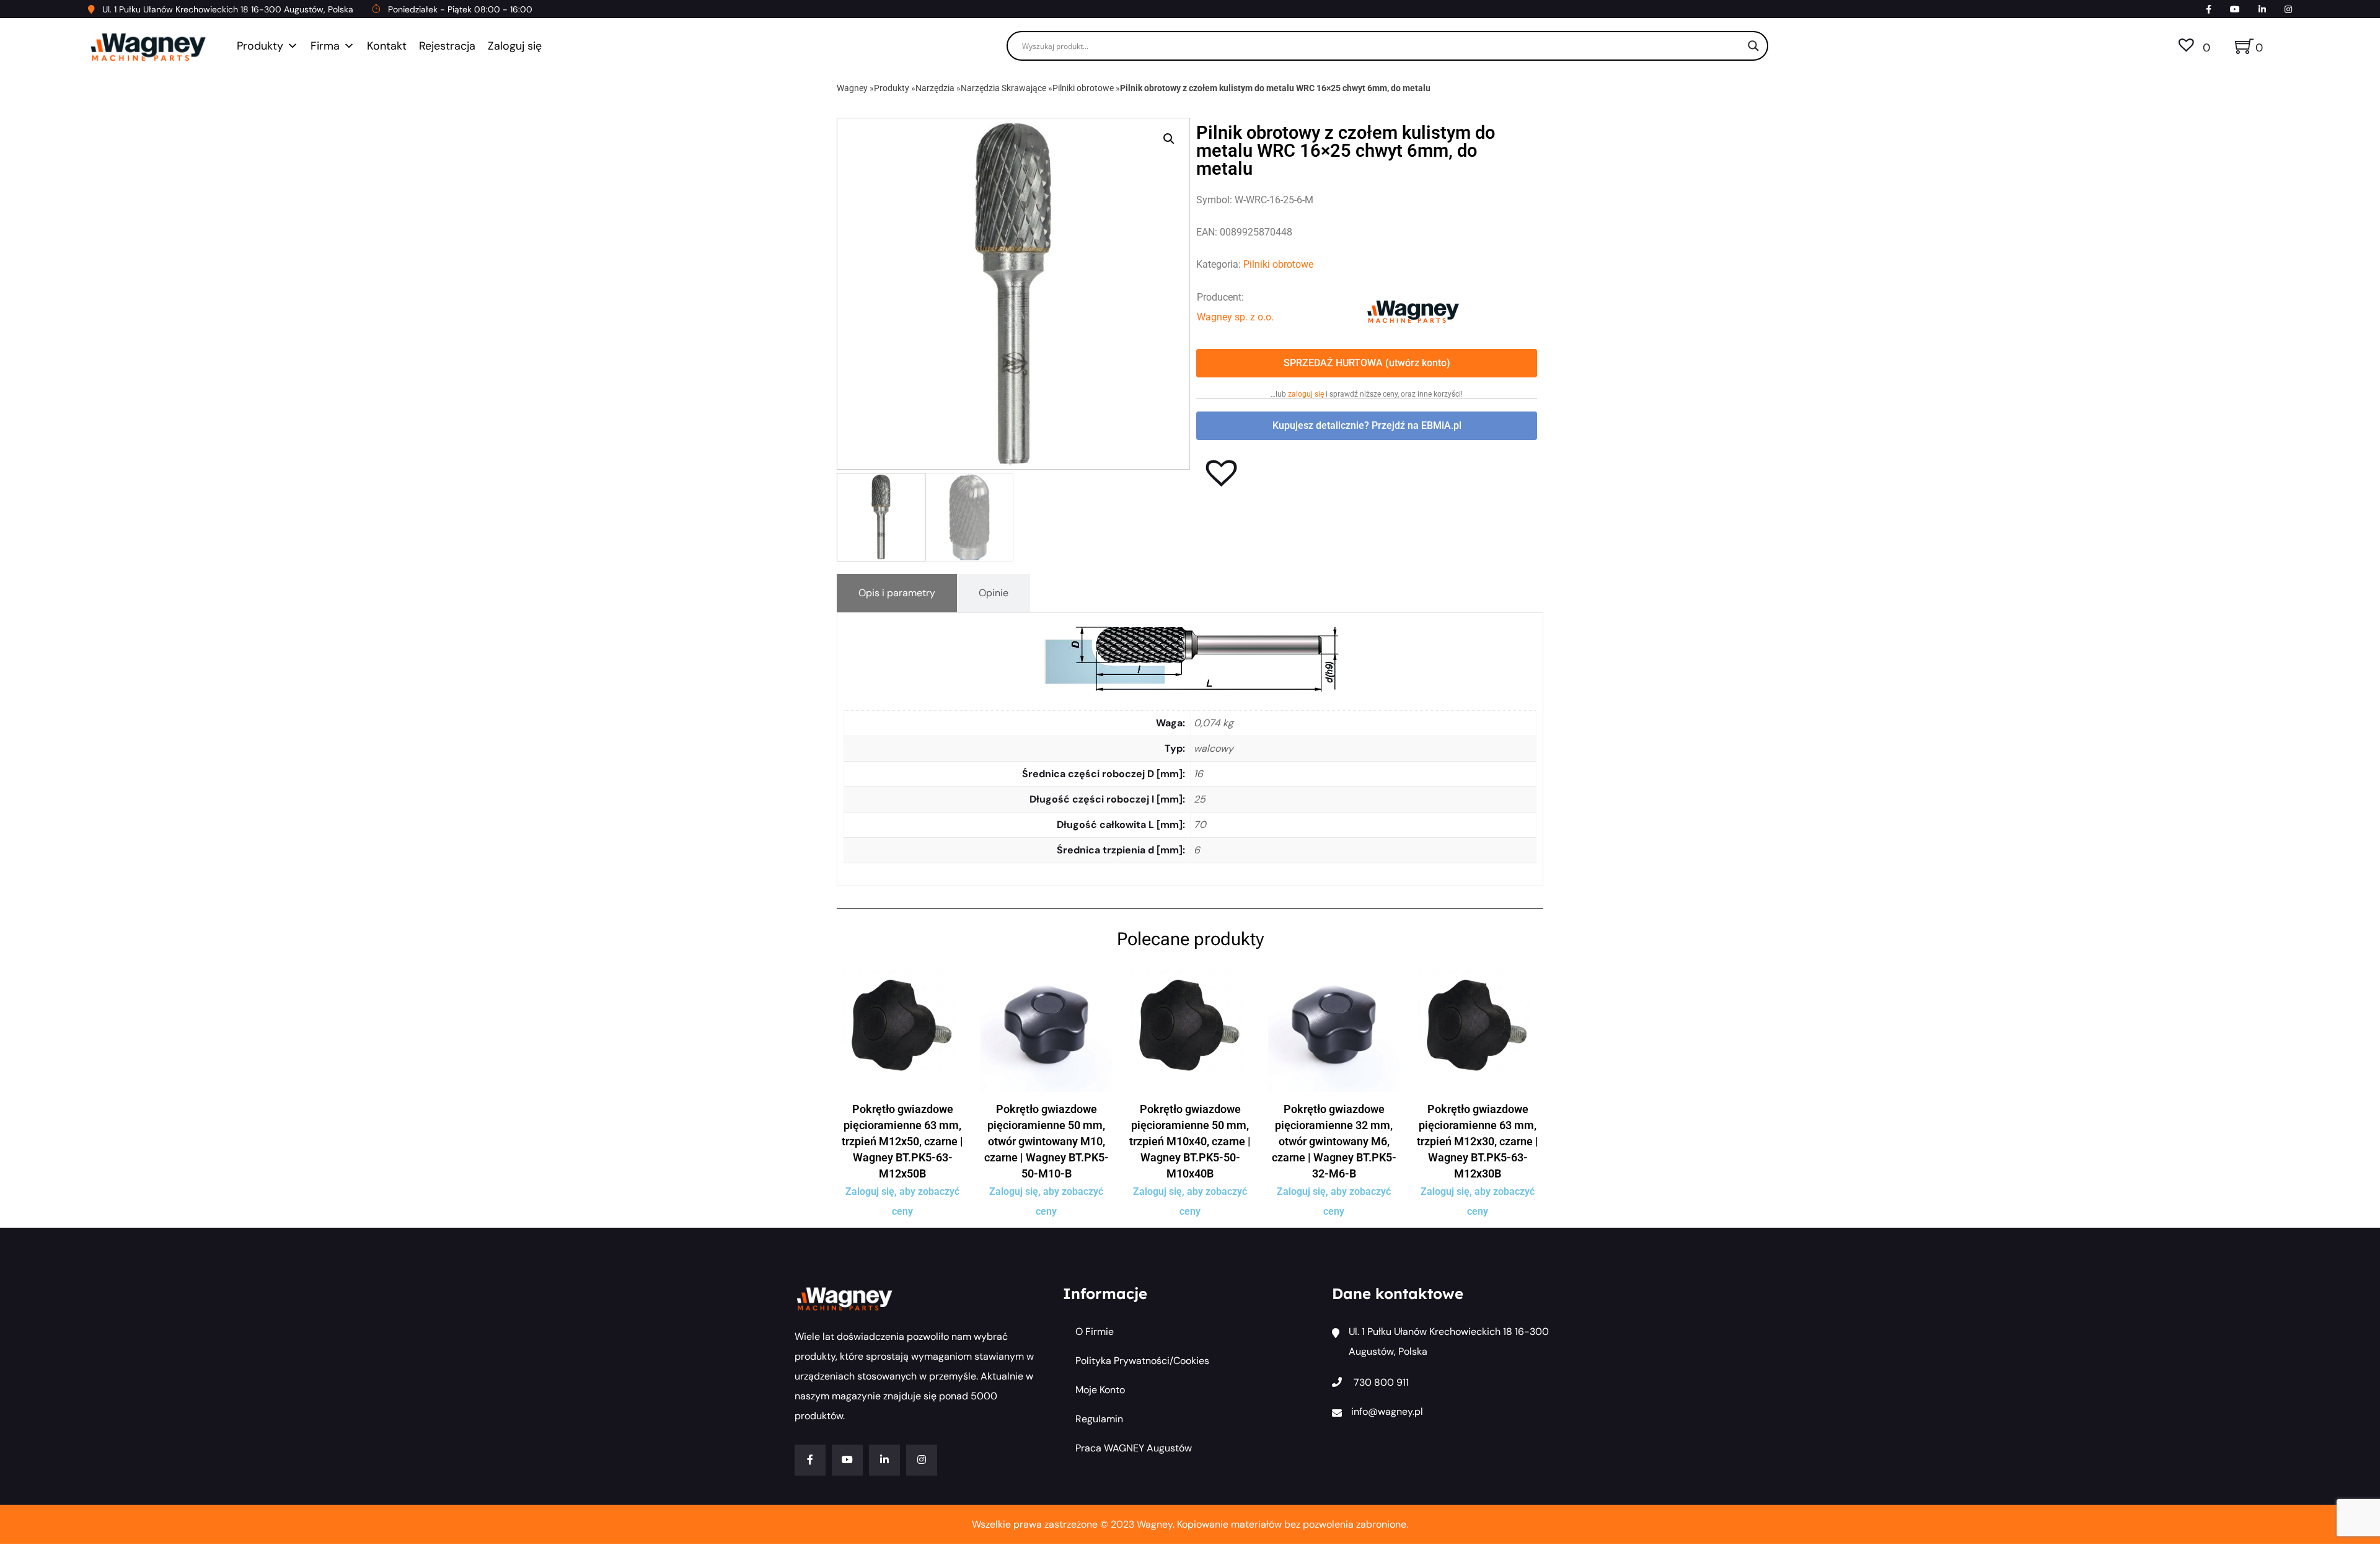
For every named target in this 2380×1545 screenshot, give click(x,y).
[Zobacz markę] (1413, 311)
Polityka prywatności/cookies (1142, 1361)
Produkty (260, 46)
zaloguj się (1306, 394)
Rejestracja (447, 46)
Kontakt (387, 46)
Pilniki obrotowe (1083, 88)
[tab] (897, 593)
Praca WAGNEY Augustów (1134, 1448)
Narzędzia (935, 88)
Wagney (852, 88)
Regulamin (1099, 1419)
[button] (1169, 139)
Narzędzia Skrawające (1003, 88)
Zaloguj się (515, 46)
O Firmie (1095, 1332)
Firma (325, 46)
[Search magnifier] (1753, 46)
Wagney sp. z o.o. (1235, 317)
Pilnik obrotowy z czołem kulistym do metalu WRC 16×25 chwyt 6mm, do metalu (1275, 88)
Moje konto (1100, 1390)
